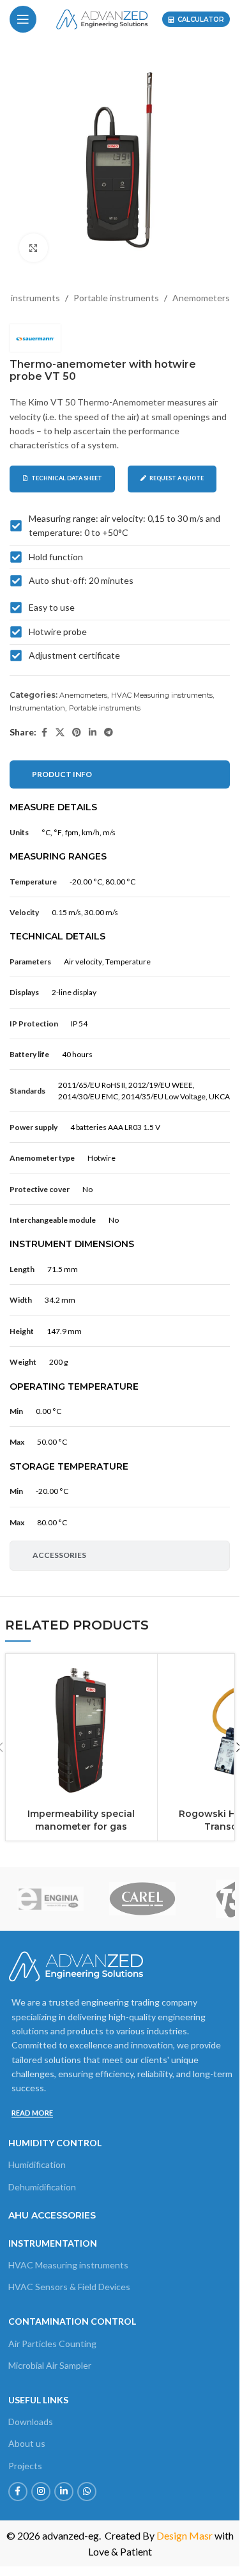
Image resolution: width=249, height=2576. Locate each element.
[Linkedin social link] (93, 733)
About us (27, 2443)
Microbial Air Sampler (50, 2365)
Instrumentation (37, 708)
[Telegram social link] (109, 733)
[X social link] (60, 733)
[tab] (120, 774)
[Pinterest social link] (77, 733)
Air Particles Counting (52, 2344)
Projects (25, 2466)
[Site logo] (102, 18)
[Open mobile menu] (23, 19)
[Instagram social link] (41, 2492)
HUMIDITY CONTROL (55, 2143)
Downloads (31, 2422)
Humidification (37, 2164)
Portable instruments (116, 298)
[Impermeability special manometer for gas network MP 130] (82, 1730)
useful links (38, 2400)
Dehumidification (42, 2187)
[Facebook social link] (44, 733)
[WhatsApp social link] (87, 2492)
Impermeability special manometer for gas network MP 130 (81, 1826)
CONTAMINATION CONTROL (72, 2321)
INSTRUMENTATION (53, 2243)
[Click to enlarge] (34, 248)
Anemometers (201, 298)
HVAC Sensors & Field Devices (69, 2287)
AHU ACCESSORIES (52, 2215)
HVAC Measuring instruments (162, 695)
